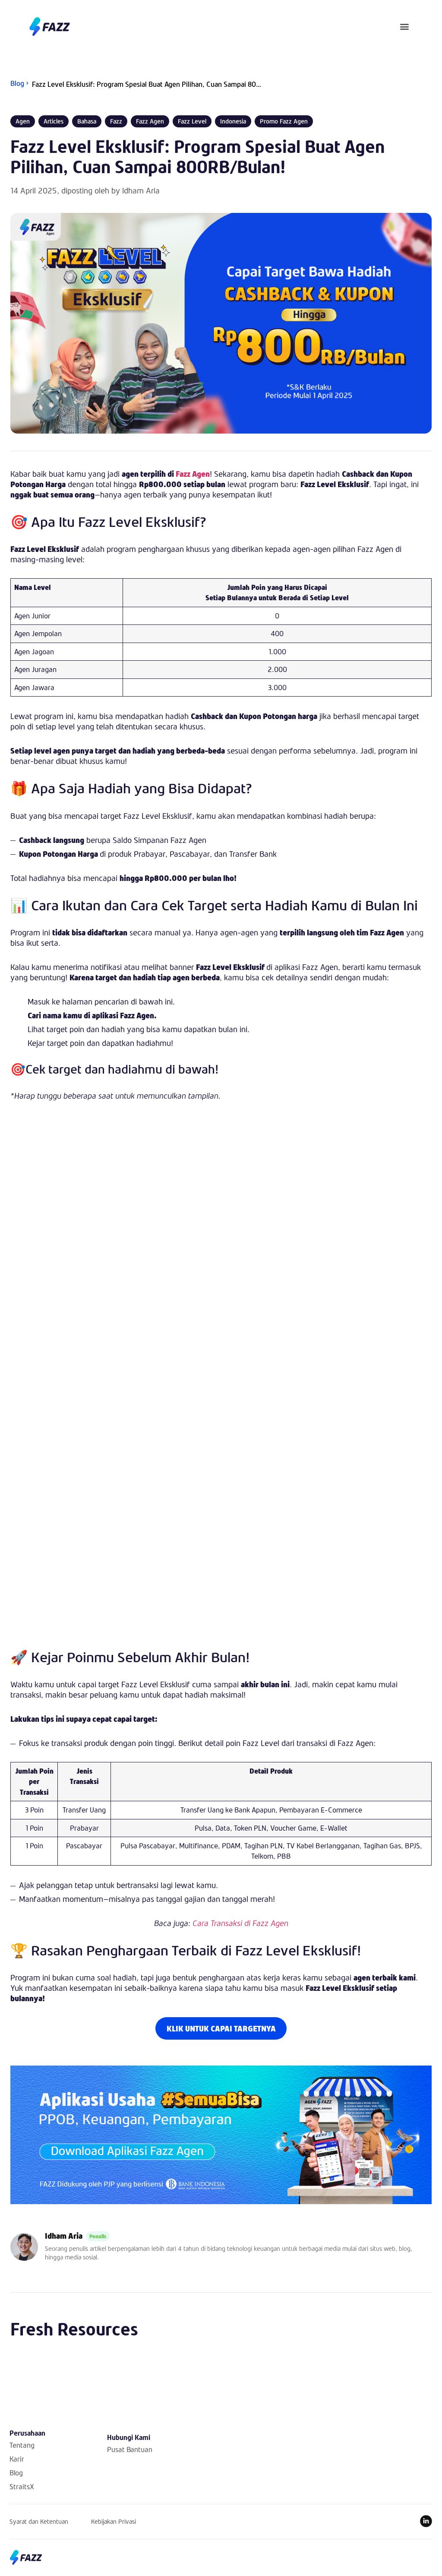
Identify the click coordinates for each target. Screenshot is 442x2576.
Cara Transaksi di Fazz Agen (240, 1923)
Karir (17, 2459)
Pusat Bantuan (130, 2449)
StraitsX (22, 2486)
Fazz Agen (193, 474)
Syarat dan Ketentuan (39, 2521)
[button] (405, 27)
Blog (16, 2473)
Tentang (22, 2445)
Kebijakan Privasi (114, 2521)
